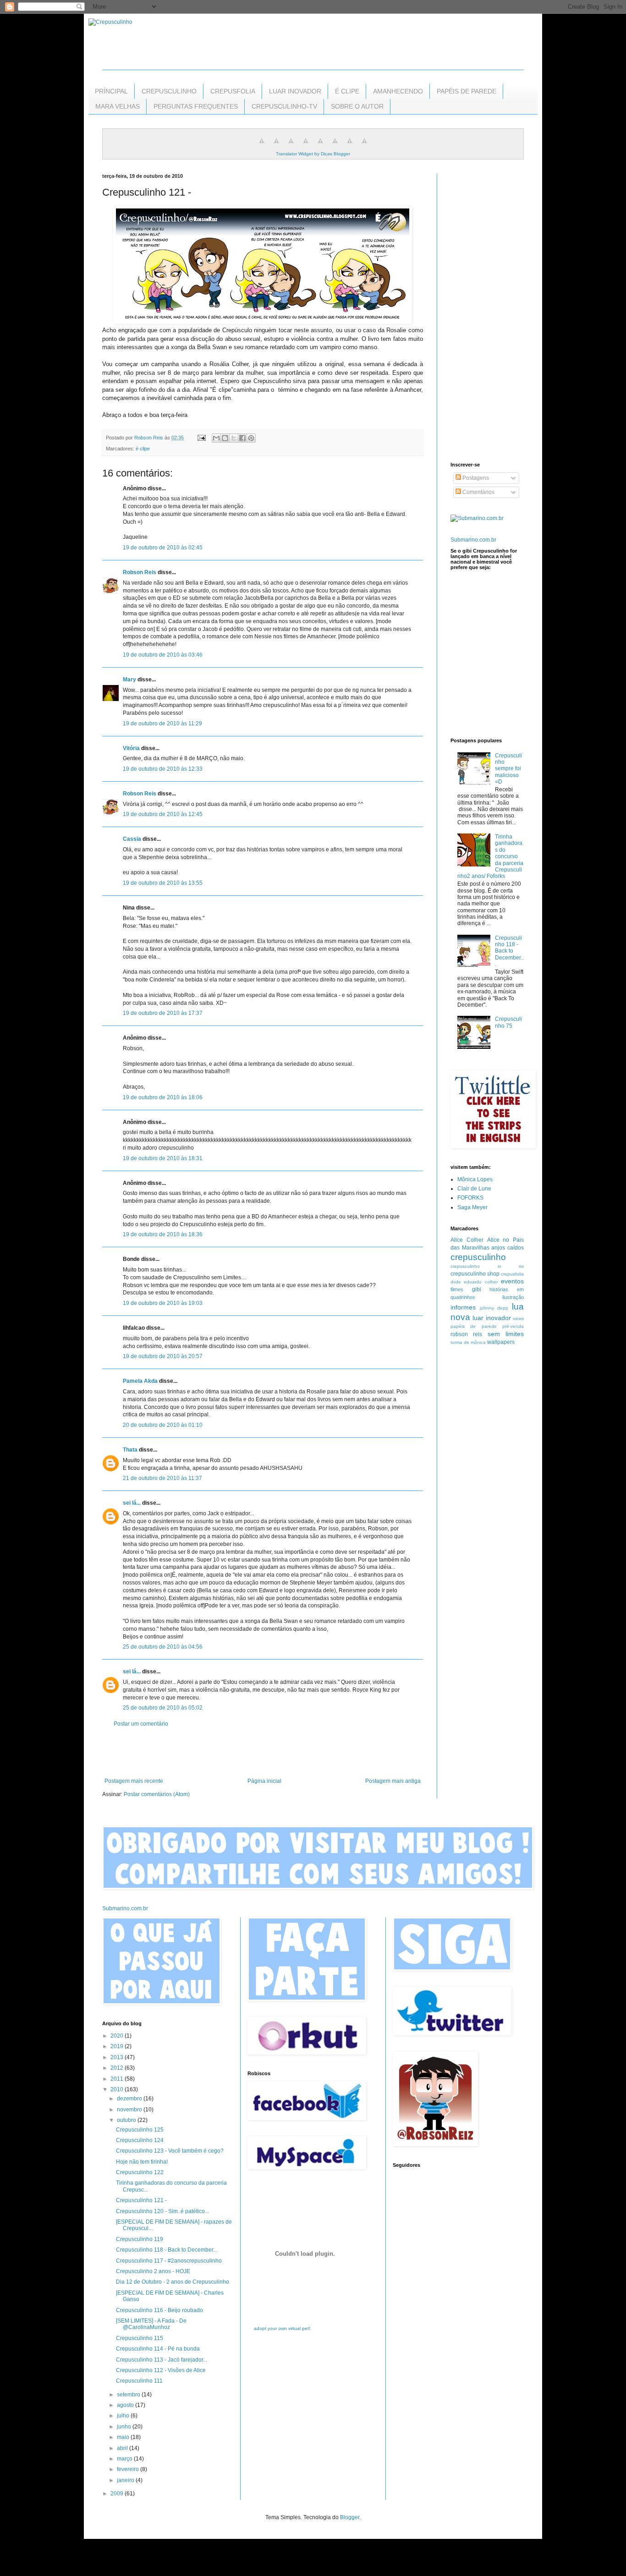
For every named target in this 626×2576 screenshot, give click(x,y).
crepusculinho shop (475, 1274)
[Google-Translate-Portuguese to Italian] (306, 146)
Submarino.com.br (473, 540)
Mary (129, 680)
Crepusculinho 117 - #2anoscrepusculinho (169, 2261)
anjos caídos (508, 1248)
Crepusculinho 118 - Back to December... (509, 951)
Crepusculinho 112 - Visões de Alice (161, 2370)
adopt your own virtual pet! (282, 2328)
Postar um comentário (141, 1724)
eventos (512, 1281)
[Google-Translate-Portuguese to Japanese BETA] (320, 146)
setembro (129, 2395)
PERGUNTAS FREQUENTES (196, 106)
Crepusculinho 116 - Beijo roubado (159, 2310)
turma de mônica (468, 1342)
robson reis (466, 1334)
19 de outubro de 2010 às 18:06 (163, 1097)
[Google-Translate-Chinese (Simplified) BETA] (262, 146)
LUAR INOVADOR (295, 91)
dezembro (130, 2099)
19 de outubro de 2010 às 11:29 (162, 723)
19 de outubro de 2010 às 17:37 (163, 1013)
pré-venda (513, 1326)
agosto (126, 2405)
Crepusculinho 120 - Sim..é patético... (162, 2211)
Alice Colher (467, 1240)
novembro (130, 2110)
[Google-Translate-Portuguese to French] (276, 146)
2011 (118, 2079)
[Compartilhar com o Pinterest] (251, 438)
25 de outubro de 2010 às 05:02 (163, 1708)
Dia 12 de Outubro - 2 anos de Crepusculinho (173, 2282)
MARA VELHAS (118, 106)
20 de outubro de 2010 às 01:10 (163, 1425)
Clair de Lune (474, 1189)
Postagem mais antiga (393, 1781)
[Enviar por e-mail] (216, 438)
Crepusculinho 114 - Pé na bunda (158, 2349)
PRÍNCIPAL (111, 91)
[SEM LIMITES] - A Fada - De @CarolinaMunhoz (151, 2324)
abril (123, 2448)
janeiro (126, 2480)
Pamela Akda (140, 1381)
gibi (477, 1289)
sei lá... (132, 1503)
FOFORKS (470, 1198)
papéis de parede (474, 1326)
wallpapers (501, 1342)
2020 (118, 2036)
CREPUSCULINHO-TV (284, 106)
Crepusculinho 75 (508, 1022)
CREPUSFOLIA (233, 91)
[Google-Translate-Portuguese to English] (335, 146)
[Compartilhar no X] (234, 438)
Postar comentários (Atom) (157, 1794)
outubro (127, 2120)
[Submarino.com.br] (477, 518)
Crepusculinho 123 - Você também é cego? (170, 2151)
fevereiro (129, 2469)
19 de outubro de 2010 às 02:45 (163, 548)
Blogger (350, 2517)
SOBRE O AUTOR (357, 106)
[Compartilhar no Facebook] (242, 438)
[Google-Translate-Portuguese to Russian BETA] (350, 146)
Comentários (478, 492)
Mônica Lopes (475, 1179)
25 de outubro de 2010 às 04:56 (163, 1647)
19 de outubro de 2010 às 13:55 (163, 883)
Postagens (475, 478)
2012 (118, 2068)
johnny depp (494, 1308)
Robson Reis (140, 572)
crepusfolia (512, 1274)
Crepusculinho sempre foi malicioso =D (508, 769)
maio (124, 2437)
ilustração (513, 1297)
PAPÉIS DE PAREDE (467, 91)
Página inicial (264, 1781)
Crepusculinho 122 (140, 2172)
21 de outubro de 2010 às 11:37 (162, 1478)
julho (124, 2416)
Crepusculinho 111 (139, 2381)
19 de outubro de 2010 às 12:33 (163, 769)
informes (463, 1307)
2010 (118, 2089)
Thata (130, 1450)
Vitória (131, 748)
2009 (118, 2494)
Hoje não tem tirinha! (142, 2162)
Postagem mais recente (134, 1781)
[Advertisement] (263, 1753)
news (518, 1318)
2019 (118, 2046)
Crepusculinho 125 (140, 2130)
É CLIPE (347, 91)
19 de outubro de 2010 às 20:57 (163, 1356)
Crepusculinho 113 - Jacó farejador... (162, 2360)
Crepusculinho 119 (140, 2239)
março (125, 2459)
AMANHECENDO (398, 91)
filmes (457, 1289)
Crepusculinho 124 (140, 2140)
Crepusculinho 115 (140, 2338)
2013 (118, 2057)
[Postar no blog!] (225, 438)
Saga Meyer (472, 1207)
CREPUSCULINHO (169, 91)
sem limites (506, 1334)
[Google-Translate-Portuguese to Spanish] (364, 146)
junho (125, 2427)
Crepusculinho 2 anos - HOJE (153, 2271)
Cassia (132, 839)
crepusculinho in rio (487, 1266)
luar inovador (491, 1318)
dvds (456, 1282)
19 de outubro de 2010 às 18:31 (163, 1158)
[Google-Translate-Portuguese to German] (291, 146)
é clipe (143, 449)
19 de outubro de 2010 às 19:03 (163, 1303)
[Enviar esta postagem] (201, 438)
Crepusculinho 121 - (141, 2200)
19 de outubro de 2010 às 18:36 (163, 1234)
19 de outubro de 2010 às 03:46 (163, 655)
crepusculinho (478, 1257)
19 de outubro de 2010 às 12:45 (163, 814)
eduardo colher (481, 1282)
